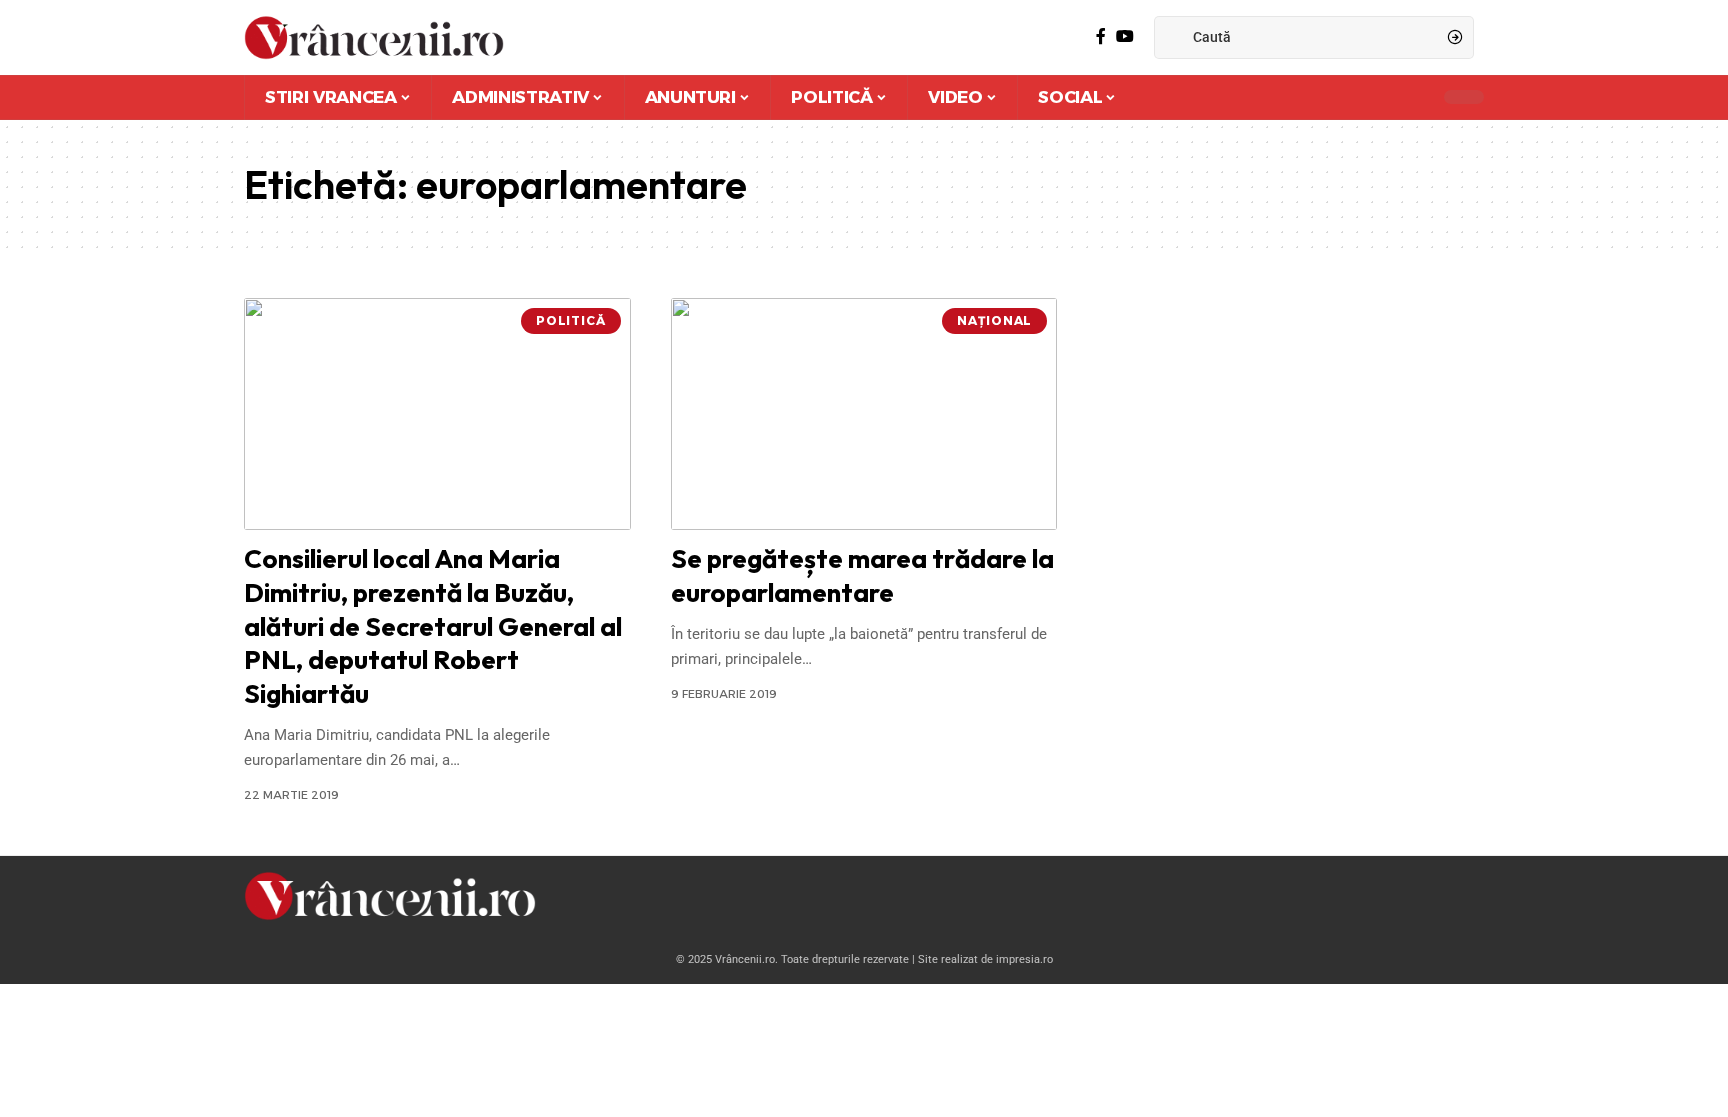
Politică (571, 320)
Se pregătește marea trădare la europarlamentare (862, 575)
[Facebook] (1101, 36)
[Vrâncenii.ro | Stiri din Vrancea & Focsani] (374, 37)
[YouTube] (1125, 36)
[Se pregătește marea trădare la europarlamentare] (864, 414)
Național (994, 320)
